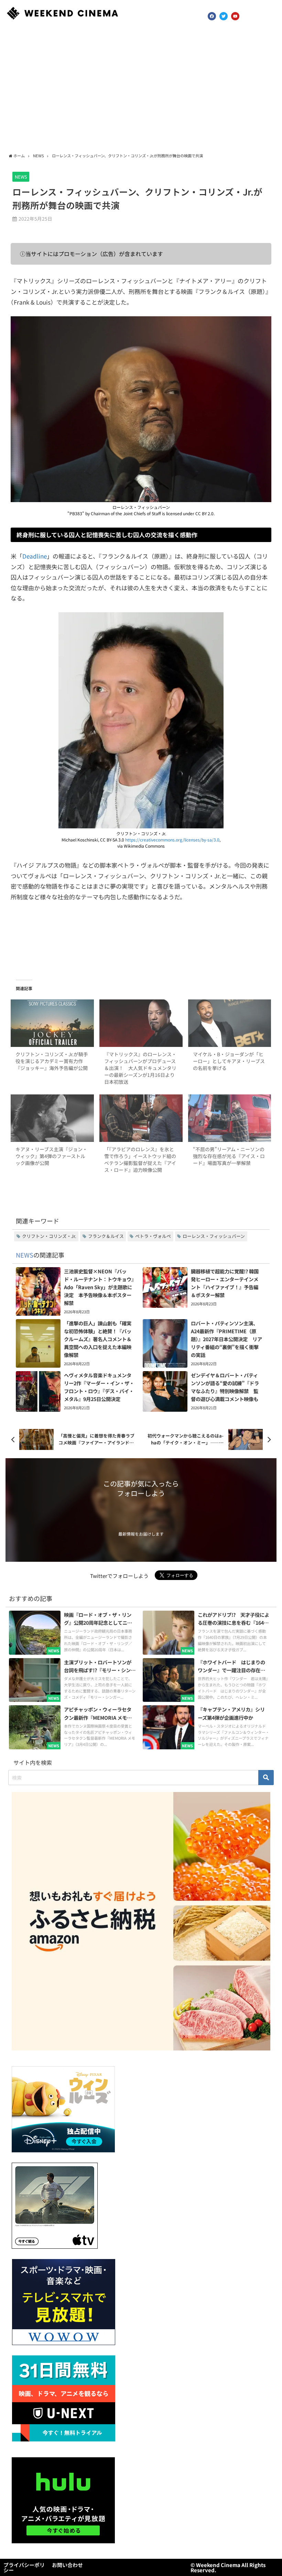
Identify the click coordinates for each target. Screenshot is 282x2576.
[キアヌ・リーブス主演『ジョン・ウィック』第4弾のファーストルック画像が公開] (52, 1118)
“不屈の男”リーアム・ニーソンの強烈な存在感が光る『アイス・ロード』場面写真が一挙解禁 (229, 1156)
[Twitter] (224, 16)
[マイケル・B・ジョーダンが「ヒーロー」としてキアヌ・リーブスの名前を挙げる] (230, 1023)
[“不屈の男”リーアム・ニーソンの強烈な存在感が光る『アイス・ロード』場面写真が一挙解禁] (230, 1118)
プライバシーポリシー (24, 2567)
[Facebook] (212, 16)
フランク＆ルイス (106, 1236)
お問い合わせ (67, 2565)
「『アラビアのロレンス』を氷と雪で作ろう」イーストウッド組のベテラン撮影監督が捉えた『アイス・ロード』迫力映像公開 (140, 1159)
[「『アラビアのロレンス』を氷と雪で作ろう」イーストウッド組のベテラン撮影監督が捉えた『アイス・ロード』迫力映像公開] (141, 1118)
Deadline (35, 556)
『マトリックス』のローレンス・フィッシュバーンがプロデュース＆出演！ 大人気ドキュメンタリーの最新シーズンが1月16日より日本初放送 (140, 1068)
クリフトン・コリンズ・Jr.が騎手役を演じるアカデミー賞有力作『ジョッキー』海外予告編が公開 (52, 1061)
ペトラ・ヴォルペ (153, 1236)
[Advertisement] (141, 89)
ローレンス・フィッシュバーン (214, 1236)
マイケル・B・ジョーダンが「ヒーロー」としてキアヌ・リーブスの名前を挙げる (229, 1061)
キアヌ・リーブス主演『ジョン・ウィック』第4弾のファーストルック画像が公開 (51, 1156)
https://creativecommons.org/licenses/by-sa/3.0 (172, 840)
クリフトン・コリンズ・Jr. (49, 1236)
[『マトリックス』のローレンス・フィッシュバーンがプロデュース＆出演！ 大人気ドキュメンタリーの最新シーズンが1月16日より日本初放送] (141, 1023)
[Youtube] (235, 16)
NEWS (21, 177)
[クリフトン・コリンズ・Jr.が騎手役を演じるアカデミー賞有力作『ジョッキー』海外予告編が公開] (52, 1023)
